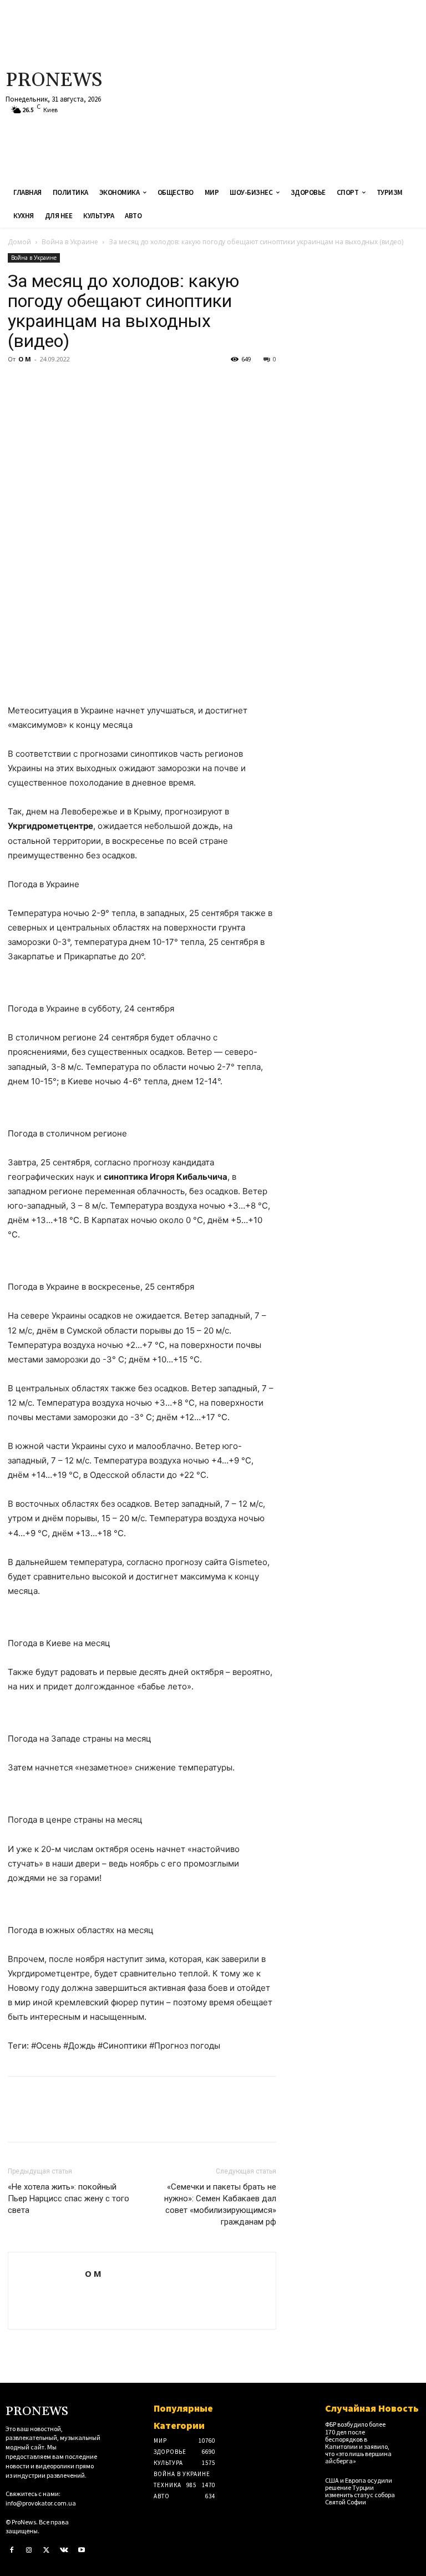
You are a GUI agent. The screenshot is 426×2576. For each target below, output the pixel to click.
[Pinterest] (70, 384)
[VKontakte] (64, 2550)
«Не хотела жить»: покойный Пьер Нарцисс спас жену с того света (69, 2198)
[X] (44, 384)
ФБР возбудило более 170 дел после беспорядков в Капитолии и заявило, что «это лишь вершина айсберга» (358, 2442)
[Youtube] (82, 2550)
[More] (121, 384)
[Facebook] (19, 384)
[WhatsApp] (95, 384)
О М (25, 359)
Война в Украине (70, 242)
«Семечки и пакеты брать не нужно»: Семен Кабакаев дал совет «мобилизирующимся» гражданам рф (220, 2204)
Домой (19, 242)
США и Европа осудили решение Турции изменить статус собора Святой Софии (360, 2491)
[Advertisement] (287, 89)
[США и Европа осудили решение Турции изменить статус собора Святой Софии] (411, 2484)
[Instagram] (29, 2550)
